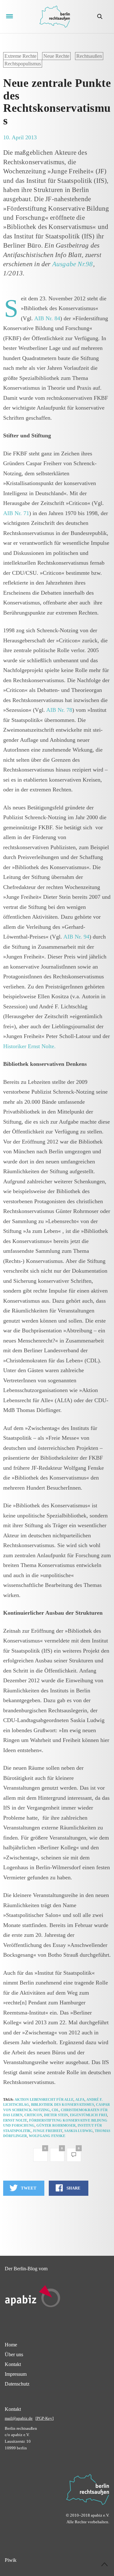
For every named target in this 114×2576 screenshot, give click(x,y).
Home (11, 2345)
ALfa (80, 2099)
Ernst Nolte (15, 2120)
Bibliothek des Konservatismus (63, 2105)
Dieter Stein (56, 2115)
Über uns (14, 2354)
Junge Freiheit (47, 2131)
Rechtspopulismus (23, 64)
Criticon (33, 2115)
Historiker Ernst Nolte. (29, 1046)
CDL (55, 2110)
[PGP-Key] (44, 2418)
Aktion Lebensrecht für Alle (44, 2099)
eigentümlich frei (89, 2115)
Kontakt (13, 2364)
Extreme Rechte (20, 56)
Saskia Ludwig (79, 2131)
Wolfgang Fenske (47, 2136)
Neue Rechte (56, 56)
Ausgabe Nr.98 (73, 264)
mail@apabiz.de (19, 2418)
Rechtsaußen (89, 56)
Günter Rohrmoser (56, 2125)
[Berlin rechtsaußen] (55, 17)
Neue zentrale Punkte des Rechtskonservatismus (57, 102)
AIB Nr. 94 (76, 937)
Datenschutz (17, 2384)
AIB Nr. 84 (47, 318)
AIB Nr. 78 (59, 710)
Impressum (16, 2374)
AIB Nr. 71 (16, 513)
